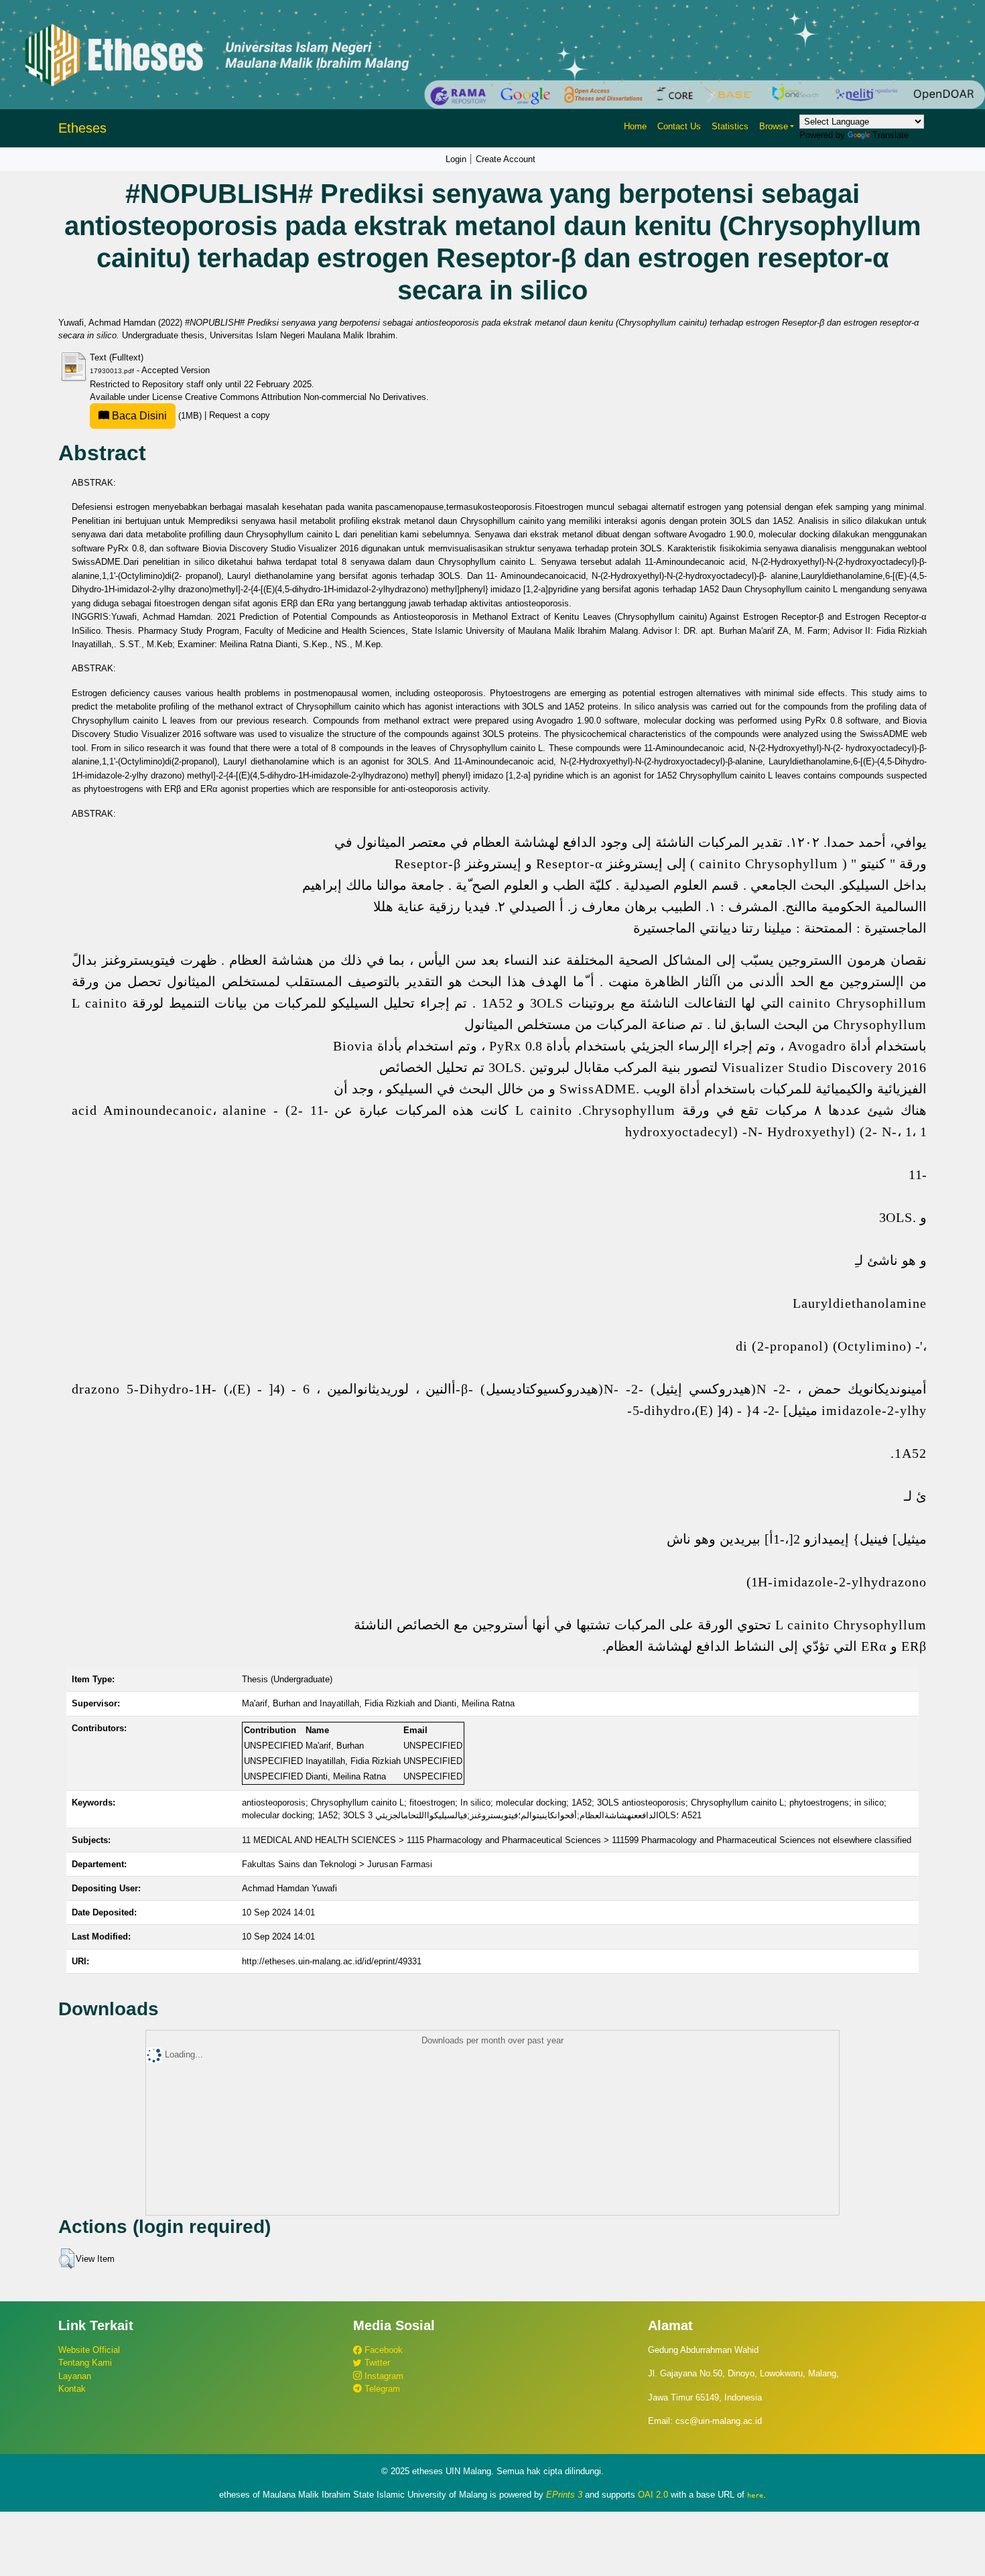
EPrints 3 (564, 2495)
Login (456, 159)
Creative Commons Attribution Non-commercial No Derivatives (306, 397)
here (755, 2495)
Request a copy (240, 416)
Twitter (376, 2363)
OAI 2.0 (653, 2495)
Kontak (72, 2389)
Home (635, 126)
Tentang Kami (85, 2363)
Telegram (381, 2389)
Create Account (506, 159)
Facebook (382, 2350)
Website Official (89, 2350)
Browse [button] (774, 126)
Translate (891, 135)
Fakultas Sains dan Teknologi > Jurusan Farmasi (337, 1864)
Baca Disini (138, 416)
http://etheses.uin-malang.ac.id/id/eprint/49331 (332, 1961)
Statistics (730, 126)
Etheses (82, 128)
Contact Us (679, 126)
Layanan (75, 2376)
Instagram (383, 2376)
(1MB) (157, 416)
